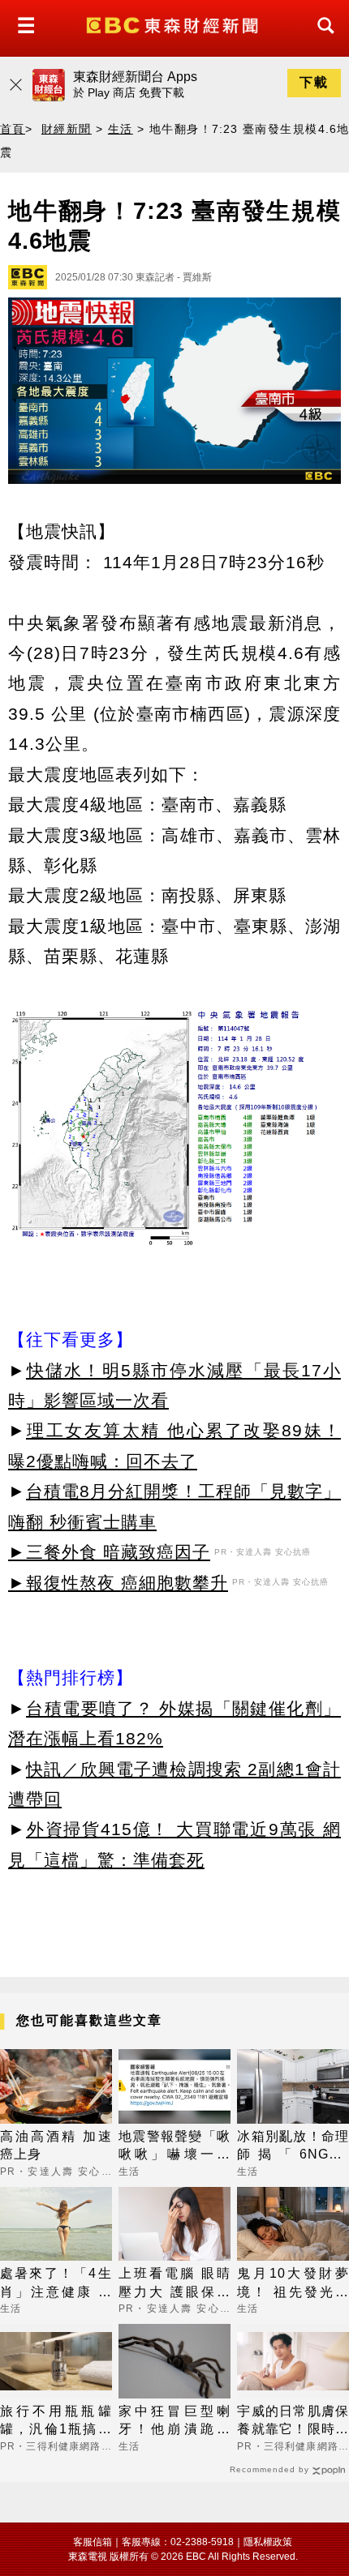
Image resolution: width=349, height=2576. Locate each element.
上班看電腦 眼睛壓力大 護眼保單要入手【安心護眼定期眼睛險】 (174, 2284)
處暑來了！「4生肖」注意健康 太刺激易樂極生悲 (56, 2284)
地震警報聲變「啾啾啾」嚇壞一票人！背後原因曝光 (174, 2147)
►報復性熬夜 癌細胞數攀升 (118, 1583)
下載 (314, 82)
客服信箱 (93, 2542)
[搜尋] (321, 40)
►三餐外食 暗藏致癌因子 (109, 1552)
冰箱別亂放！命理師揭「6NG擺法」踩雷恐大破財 (293, 2147)
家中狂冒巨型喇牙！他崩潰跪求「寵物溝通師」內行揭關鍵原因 (174, 2422)
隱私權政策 (268, 2542)
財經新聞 (67, 129)
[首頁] (174, 24)
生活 (121, 129)
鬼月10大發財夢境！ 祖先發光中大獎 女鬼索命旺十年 (293, 2284)
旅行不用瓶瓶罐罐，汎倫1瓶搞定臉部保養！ (56, 2422)
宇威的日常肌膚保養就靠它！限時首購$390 (293, 2422)
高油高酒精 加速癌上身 (56, 2145)
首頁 (13, 129)
